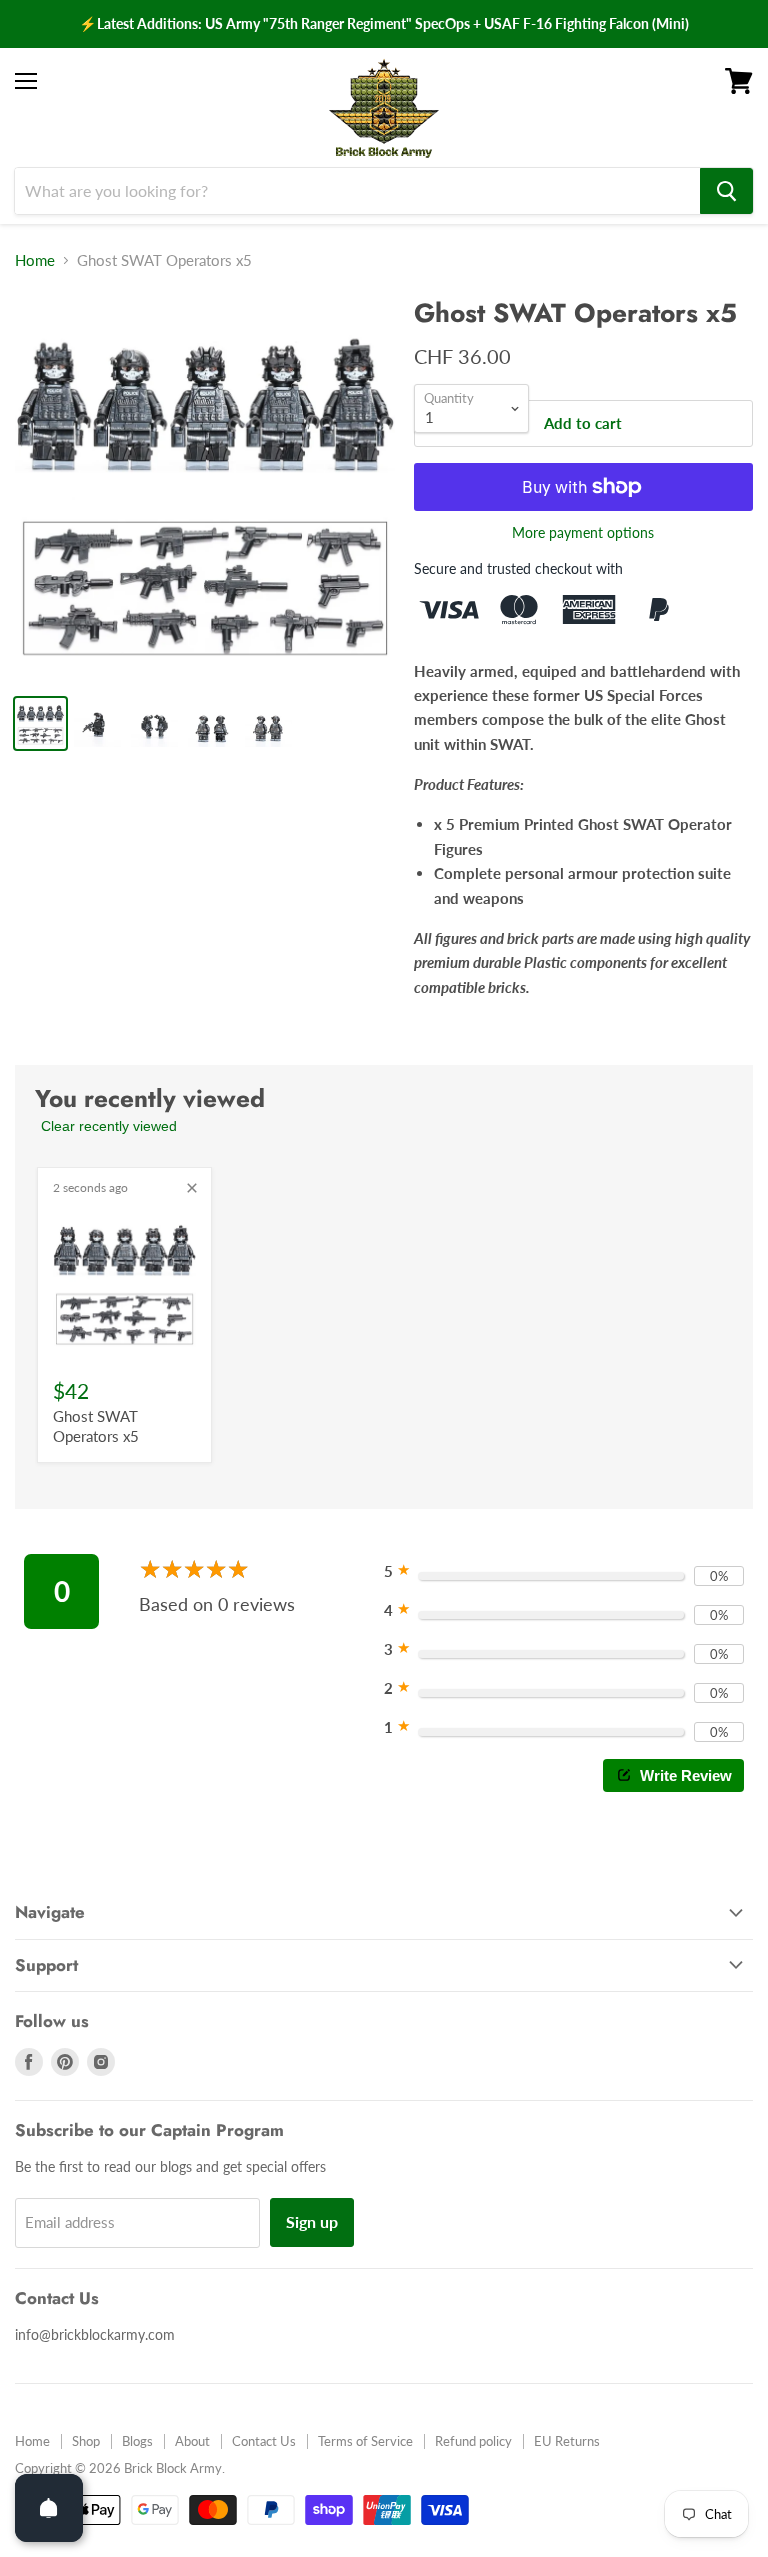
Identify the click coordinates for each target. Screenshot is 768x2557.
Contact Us (264, 2441)
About (192, 2441)
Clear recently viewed (109, 1126)
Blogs (137, 2441)
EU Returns (567, 2441)
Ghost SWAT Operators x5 (96, 1426)
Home (35, 260)
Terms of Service (365, 2441)
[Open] (49, 2508)
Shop (86, 2441)
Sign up (312, 2221)
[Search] (726, 191)
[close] (192, 1188)
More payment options (583, 533)
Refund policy (473, 2441)
